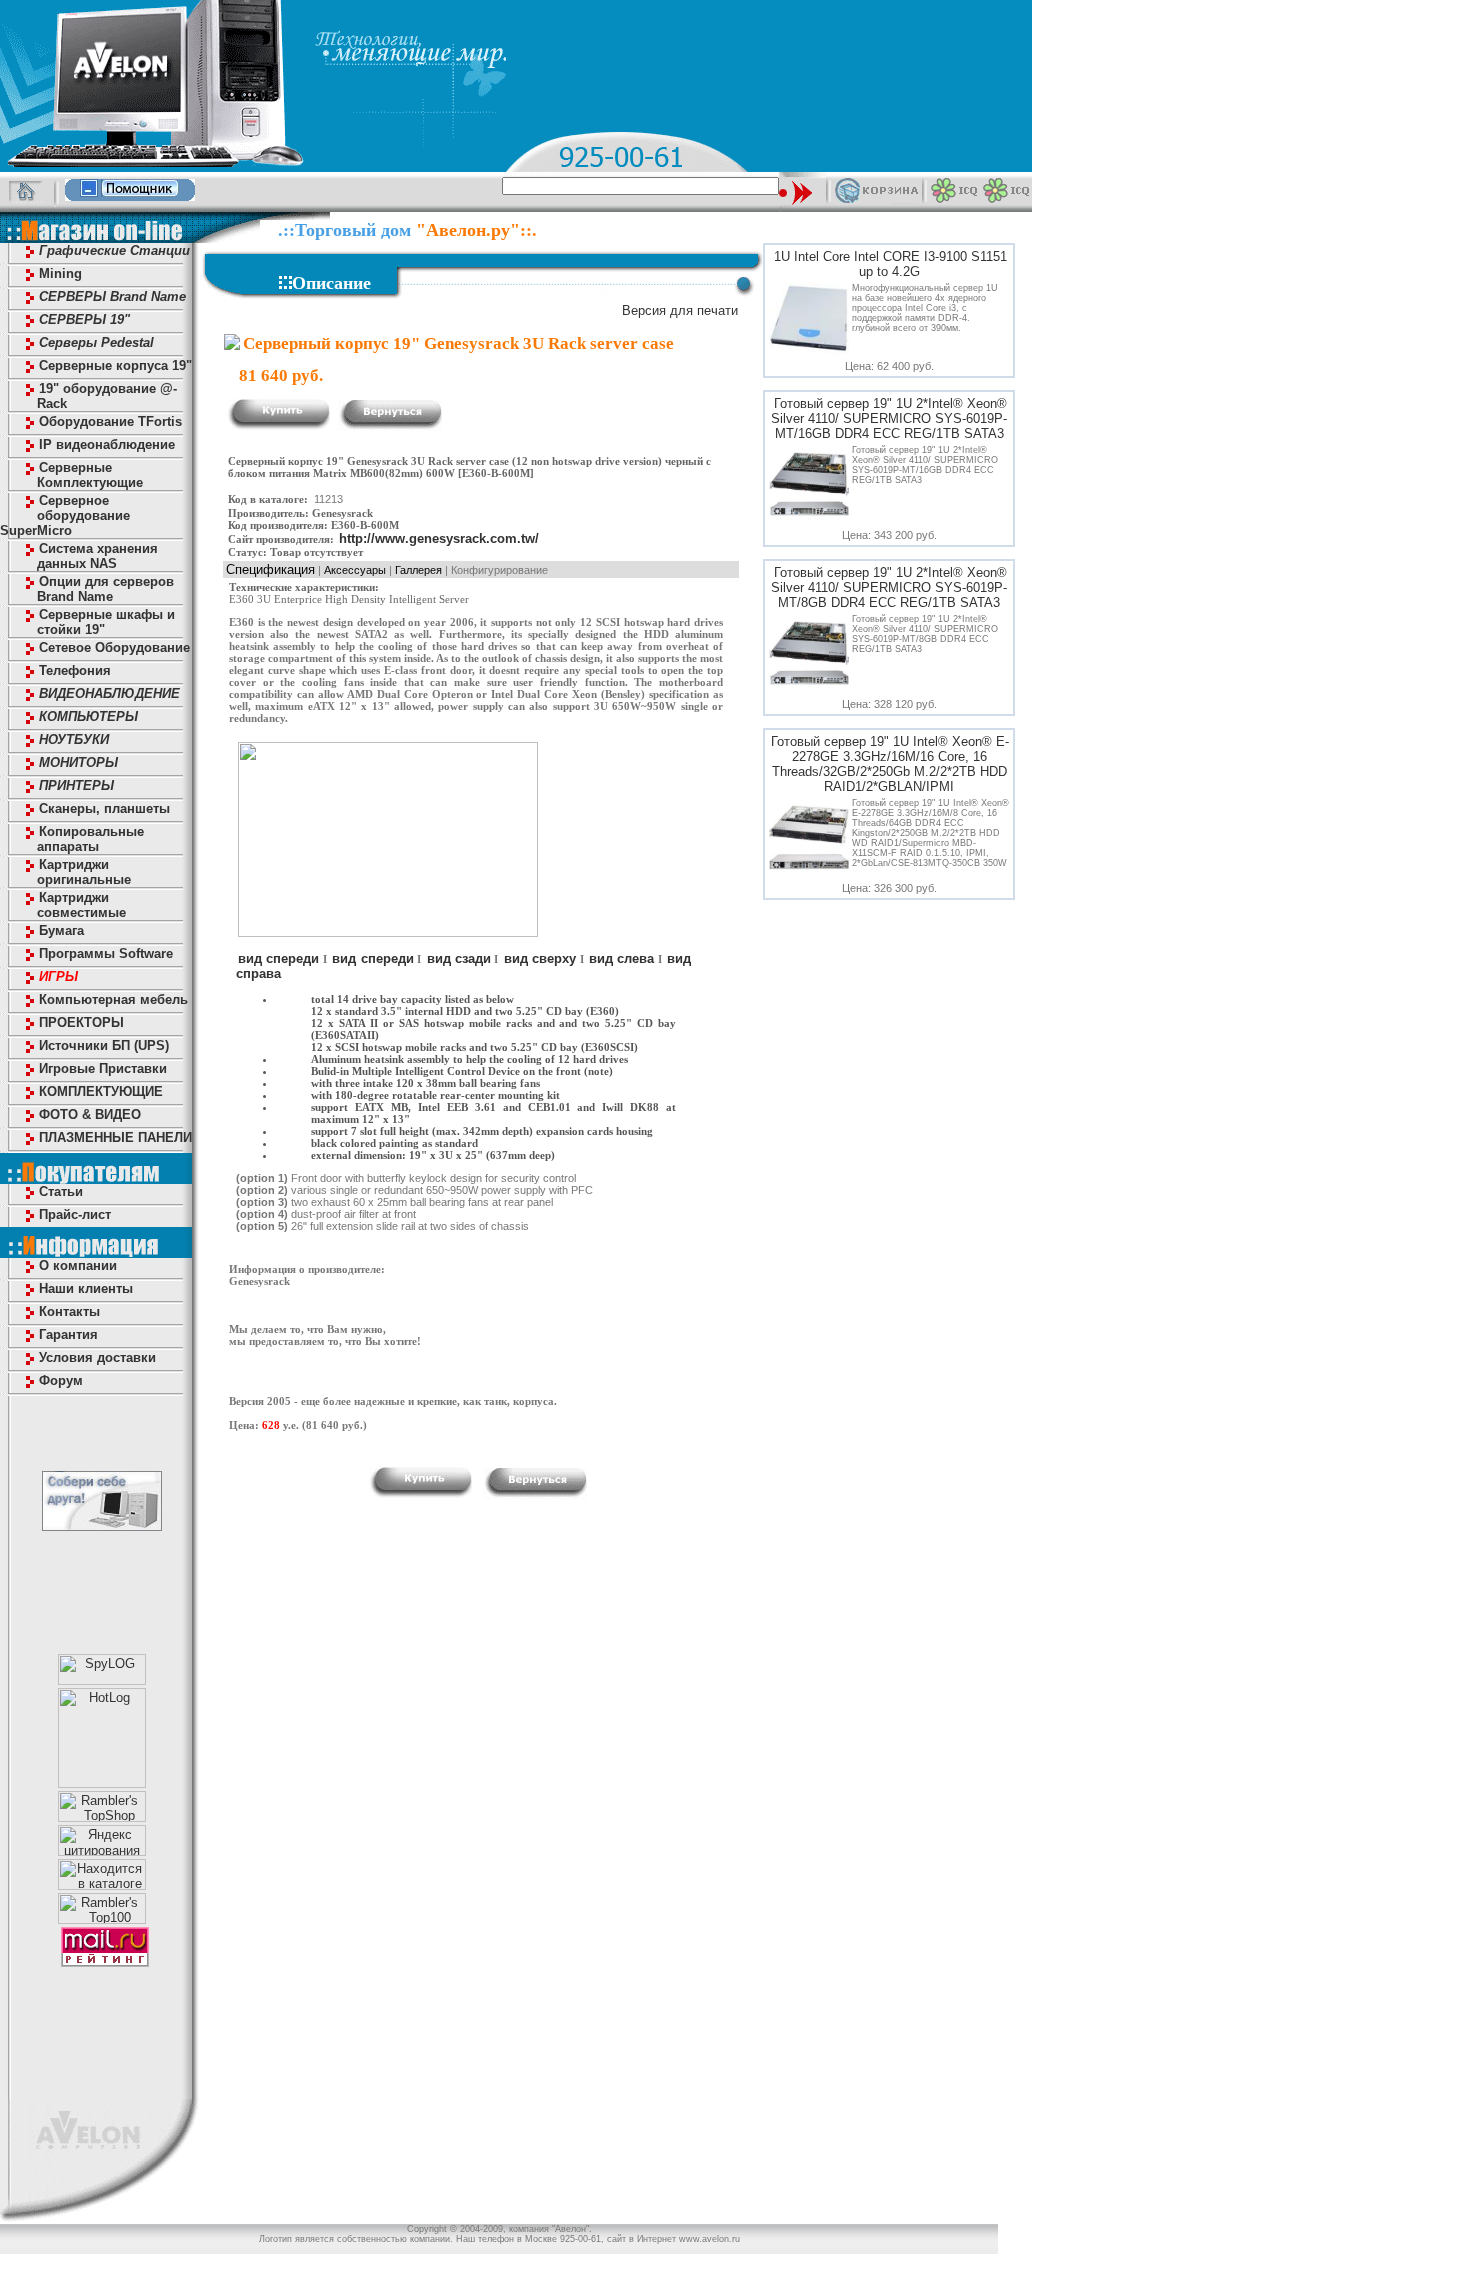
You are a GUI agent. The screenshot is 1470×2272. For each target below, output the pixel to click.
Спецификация (270, 569)
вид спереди (278, 958)
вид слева (621, 958)
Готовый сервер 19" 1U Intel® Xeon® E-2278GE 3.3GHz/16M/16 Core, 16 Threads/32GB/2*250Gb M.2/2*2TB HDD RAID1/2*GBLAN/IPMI (890, 764)
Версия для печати (680, 310)
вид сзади (459, 958)
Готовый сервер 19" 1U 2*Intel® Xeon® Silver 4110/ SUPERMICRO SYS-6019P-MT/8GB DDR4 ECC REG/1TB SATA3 (889, 587)
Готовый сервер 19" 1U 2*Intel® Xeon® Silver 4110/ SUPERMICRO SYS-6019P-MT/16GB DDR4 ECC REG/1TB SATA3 (889, 418)
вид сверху (540, 958)
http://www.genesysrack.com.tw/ (439, 538)
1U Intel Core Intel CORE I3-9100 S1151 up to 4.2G (890, 264)
